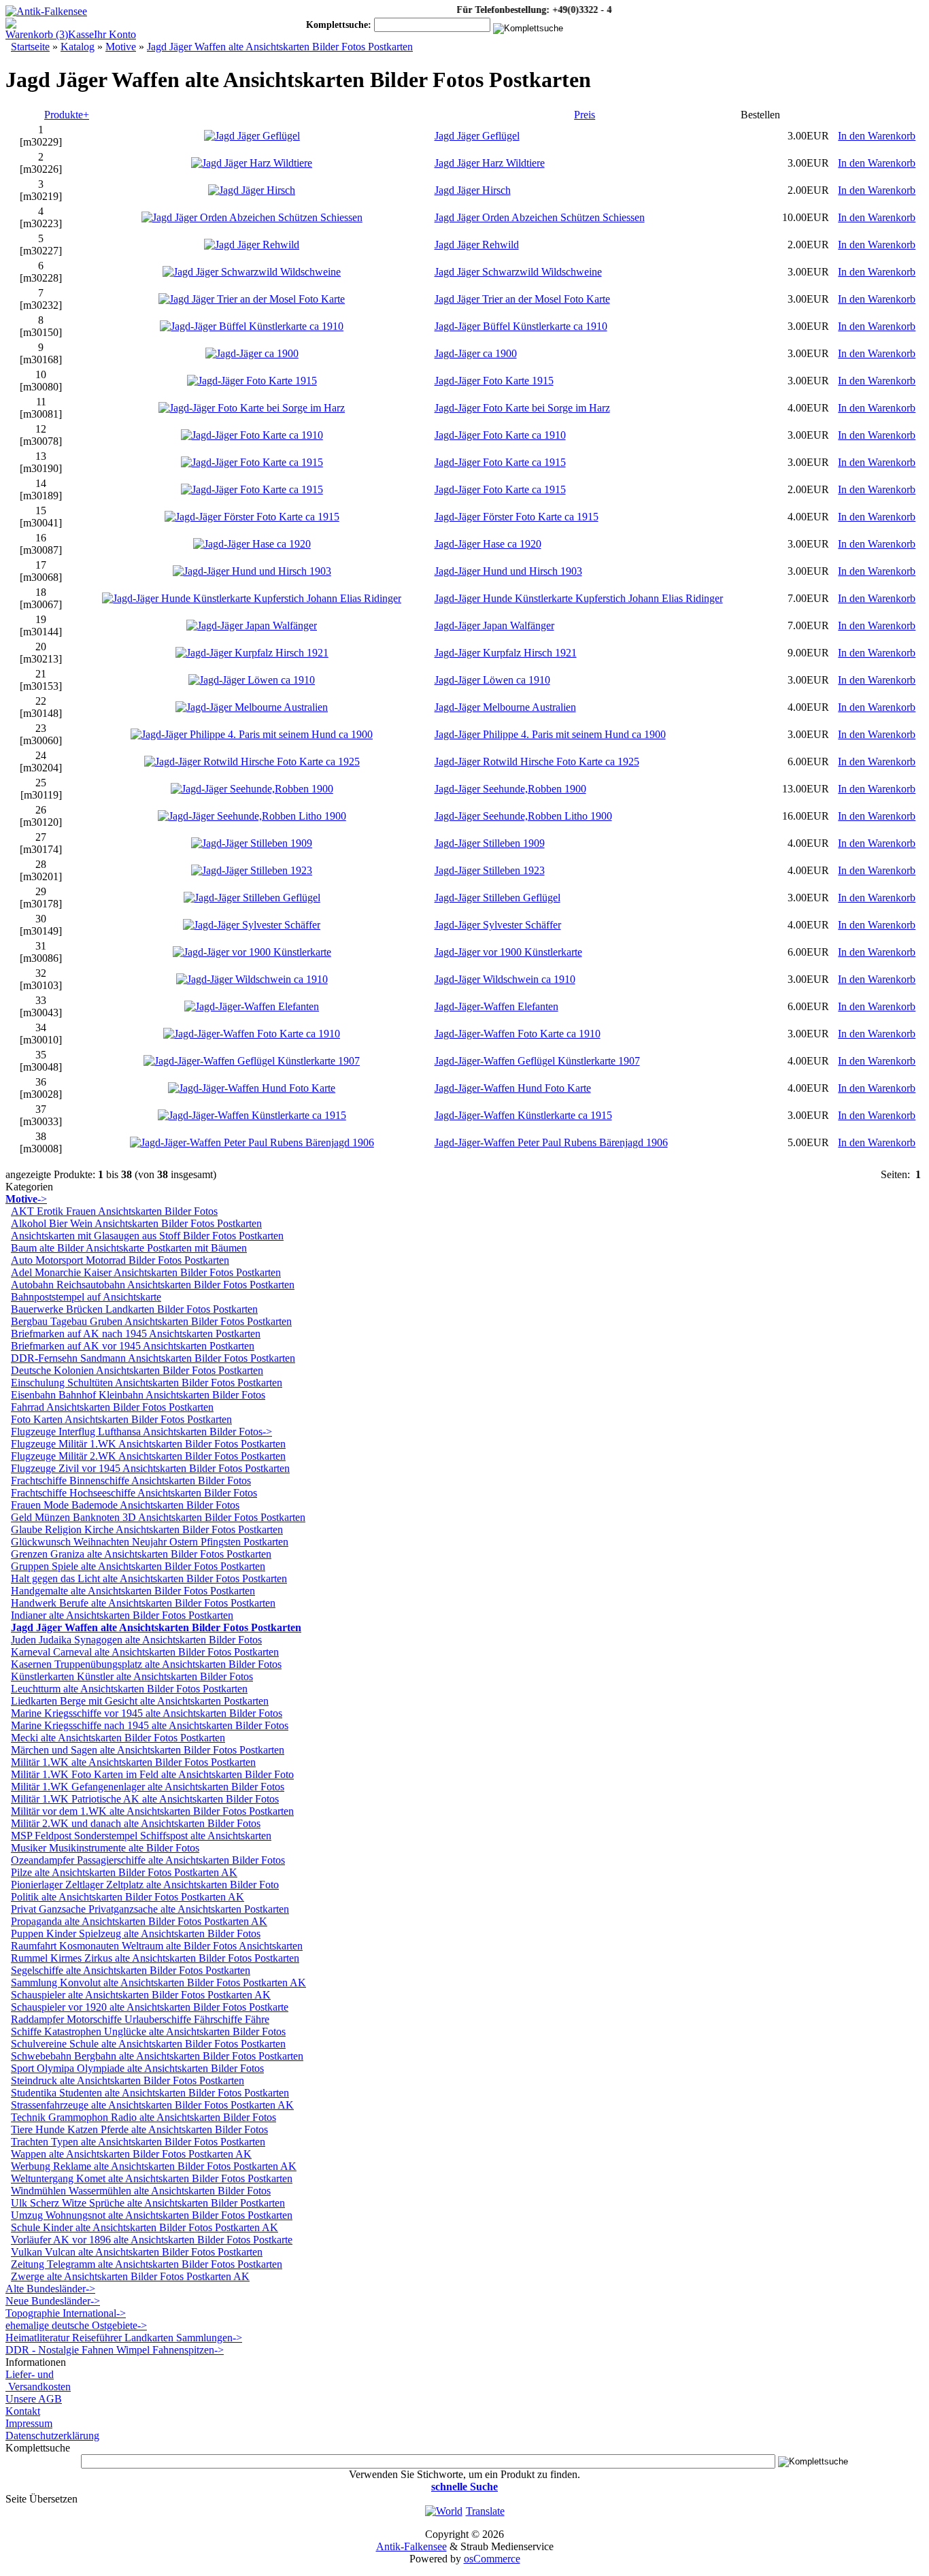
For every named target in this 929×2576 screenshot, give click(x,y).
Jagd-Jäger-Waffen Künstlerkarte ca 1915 (523, 1115)
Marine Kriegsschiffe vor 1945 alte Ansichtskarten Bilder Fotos (147, 1713)
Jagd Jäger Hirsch (473, 190)
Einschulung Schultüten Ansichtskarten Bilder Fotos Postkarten (147, 1383)
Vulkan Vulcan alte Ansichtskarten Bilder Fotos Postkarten (137, 2252)
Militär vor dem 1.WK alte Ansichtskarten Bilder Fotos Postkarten (152, 1811)
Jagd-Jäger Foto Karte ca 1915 (500, 462)
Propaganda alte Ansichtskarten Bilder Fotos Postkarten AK (139, 1921)
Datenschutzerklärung (52, 2436)
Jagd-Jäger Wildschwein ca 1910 (505, 979)
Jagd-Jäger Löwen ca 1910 (492, 680)
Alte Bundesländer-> (50, 2289)
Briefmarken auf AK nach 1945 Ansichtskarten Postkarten (136, 1334)
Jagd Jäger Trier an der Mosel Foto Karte (522, 299)
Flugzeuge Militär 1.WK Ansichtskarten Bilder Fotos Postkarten (148, 1444)
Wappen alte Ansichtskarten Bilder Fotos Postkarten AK (131, 2154)
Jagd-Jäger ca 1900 (476, 353)
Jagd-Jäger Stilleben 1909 (490, 843)
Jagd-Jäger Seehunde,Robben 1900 (510, 789)
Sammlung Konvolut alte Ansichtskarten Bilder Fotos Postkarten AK (158, 1983)
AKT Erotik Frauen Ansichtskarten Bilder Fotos (114, 1211)
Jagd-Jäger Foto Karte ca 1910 (500, 435)
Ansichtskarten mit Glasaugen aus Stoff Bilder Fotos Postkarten (147, 1236)
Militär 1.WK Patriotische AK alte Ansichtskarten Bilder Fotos (145, 1799)
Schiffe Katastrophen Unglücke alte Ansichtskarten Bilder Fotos (148, 2031)
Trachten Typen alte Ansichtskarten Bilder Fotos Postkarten (138, 2142)
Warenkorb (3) (37, 34)
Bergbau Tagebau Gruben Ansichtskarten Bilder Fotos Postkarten (151, 1321)
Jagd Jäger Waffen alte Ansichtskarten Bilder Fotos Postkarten (280, 47)
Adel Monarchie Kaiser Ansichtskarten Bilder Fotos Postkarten (146, 1272)
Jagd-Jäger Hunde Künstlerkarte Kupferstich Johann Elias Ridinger (579, 598)
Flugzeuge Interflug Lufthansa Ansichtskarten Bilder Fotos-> (141, 1432)
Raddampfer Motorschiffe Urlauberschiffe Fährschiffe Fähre (140, 2019)
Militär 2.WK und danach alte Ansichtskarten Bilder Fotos (136, 1823)
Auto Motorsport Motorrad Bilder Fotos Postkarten (120, 1260)
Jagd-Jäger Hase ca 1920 (488, 544)
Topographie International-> (66, 2313)
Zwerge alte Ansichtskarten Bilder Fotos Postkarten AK (130, 2276)
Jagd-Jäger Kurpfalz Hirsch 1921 (506, 653)
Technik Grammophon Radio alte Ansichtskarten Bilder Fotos (143, 2117)
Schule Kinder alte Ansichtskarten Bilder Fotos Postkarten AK (145, 2227)
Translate (485, 2511)
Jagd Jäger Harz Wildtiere (490, 163)
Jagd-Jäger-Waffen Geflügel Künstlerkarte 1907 (537, 1061)
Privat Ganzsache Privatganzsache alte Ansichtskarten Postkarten (150, 1909)
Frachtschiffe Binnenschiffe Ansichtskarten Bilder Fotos (131, 1481)
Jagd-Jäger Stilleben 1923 (490, 870)
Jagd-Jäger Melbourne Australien (505, 707)
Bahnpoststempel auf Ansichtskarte (86, 1297)
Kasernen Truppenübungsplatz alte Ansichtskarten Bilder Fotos (146, 1664)
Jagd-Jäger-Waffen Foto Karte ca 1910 (518, 1034)
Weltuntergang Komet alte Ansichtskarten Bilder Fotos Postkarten (152, 2178)
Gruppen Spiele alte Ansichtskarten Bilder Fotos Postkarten (138, 1566)
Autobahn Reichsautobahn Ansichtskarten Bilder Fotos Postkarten (153, 1285)
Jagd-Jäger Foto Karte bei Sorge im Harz (522, 408)
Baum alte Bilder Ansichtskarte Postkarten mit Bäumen (129, 1248)
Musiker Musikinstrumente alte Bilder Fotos (105, 1848)
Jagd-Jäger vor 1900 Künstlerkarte (508, 952)
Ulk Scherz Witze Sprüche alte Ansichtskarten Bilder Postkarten (148, 2203)
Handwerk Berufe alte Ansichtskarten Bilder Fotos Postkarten (143, 1603)
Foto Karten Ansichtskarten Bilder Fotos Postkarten (121, 1419)
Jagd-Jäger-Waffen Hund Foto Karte (513, 1088)
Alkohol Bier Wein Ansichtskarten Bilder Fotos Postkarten (136, 1223)
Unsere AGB (34, 2399)
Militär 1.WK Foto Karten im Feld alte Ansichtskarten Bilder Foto (152, 1774)
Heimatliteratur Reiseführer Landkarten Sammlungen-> (124, 2338)
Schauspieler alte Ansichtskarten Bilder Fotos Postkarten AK (141, 1995)
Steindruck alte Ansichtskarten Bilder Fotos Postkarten (128, 2080)
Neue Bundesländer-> (53, 2301)
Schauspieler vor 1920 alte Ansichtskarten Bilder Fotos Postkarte (150, 2007)
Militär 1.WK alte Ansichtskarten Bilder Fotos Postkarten (133, 1762)
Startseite (30, 47)
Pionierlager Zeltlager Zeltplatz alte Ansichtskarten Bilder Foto (145, 1885)
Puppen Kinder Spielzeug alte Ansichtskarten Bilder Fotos (136, 1934)
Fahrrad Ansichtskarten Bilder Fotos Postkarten (112, 1407)
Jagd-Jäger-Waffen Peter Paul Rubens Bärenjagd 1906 (551, 1142)
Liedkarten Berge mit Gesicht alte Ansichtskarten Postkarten (140, 1701)
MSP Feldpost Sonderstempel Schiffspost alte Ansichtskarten (141, 1836)
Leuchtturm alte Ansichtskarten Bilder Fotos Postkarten (129, 1689)
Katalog (78, 47)
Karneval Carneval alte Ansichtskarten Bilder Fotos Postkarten (145, 1652)
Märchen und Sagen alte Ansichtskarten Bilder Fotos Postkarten (148, 1750)
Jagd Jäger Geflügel (477, 136)
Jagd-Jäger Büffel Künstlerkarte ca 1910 (521, 326)
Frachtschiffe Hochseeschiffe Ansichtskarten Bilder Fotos (134, 1493)
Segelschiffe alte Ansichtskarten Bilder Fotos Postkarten (131, 1970)
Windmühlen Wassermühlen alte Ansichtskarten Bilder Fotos (141, 2191)
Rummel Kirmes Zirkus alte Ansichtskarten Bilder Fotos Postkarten (155, 1958)
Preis (585, 115)
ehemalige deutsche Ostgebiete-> (76, 2325)
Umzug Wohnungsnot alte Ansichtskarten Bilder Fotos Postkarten (152, 2215)
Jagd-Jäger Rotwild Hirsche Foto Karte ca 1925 (537, 762)
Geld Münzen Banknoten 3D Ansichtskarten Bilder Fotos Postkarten (158, 1517)
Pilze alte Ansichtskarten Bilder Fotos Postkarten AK (124, 1872)
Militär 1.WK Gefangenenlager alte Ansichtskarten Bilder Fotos (148, 1787)
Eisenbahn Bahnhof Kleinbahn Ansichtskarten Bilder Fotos (138, 1395)
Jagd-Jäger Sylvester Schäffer (498, 925)
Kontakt (23, 2411)
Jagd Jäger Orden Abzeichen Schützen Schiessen (540, 217)
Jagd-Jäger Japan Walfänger (494, 625)
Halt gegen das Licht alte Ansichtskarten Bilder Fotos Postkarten (149, 1578)
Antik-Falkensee (411, 2546)
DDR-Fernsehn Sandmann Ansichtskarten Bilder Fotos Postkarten (153, 1358)
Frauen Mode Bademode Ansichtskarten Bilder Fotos (125, 1505)
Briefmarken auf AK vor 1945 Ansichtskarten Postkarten (133, 1346)
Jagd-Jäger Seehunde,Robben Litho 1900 (523, 816)
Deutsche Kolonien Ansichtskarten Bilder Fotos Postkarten (137, 1370)
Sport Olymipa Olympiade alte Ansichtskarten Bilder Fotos (137, 2068)
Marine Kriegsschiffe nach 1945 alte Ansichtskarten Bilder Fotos (150, 1725)
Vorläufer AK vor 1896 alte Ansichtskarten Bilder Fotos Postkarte (152, 2240)
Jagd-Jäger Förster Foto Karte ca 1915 (517, 517)
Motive (121, 47)
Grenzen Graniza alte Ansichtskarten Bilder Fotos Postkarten (141, 1554)
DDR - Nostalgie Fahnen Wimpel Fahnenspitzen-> (115, 2350)
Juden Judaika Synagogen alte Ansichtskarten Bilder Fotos (136, 1640)
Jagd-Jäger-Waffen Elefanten (496, 1006)
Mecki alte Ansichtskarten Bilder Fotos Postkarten (118, 1738)
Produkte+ (67, 115)
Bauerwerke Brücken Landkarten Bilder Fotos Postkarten (134, 1309)
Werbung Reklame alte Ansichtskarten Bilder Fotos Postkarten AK (154, 2166)
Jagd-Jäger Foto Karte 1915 (494, 381)
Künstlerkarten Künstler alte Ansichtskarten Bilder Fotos (132, 1676)
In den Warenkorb (877, 136)
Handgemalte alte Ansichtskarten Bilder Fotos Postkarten (133, 1591)
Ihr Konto (115, 34)
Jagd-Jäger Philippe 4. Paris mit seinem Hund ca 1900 (550, 734)
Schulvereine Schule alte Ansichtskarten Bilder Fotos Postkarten (148, 2044)
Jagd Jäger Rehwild (477, 245)
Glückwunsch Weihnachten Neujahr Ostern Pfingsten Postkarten (150, 1542)
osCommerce (492, 2559)
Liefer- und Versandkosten (38, 2380)
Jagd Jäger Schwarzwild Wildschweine (518, 272)
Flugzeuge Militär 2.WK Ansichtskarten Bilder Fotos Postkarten (148, 1456)
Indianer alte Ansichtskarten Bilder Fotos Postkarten (122, 1615)
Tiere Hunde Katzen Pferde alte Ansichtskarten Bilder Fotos (139, 2129)
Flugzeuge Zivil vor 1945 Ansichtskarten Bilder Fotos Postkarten (150, 1468)
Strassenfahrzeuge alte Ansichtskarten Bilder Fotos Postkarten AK (152, 2105)
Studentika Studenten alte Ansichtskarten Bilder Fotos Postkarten (150, 2093)
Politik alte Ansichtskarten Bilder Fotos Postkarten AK (128, 1897)
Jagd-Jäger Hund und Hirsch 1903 (508, 571)
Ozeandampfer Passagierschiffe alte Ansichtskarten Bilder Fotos (148, 1860)
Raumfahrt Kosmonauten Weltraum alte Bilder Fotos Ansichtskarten (157, 1946)
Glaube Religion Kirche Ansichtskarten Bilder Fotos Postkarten (147, 1529)
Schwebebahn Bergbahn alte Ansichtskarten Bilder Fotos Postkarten (157, 2056)
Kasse (81, 34)
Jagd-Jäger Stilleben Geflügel (497, 898)
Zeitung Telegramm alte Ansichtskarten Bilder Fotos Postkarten (147, 2264)
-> (26, 1199)
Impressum (29, 2423)
